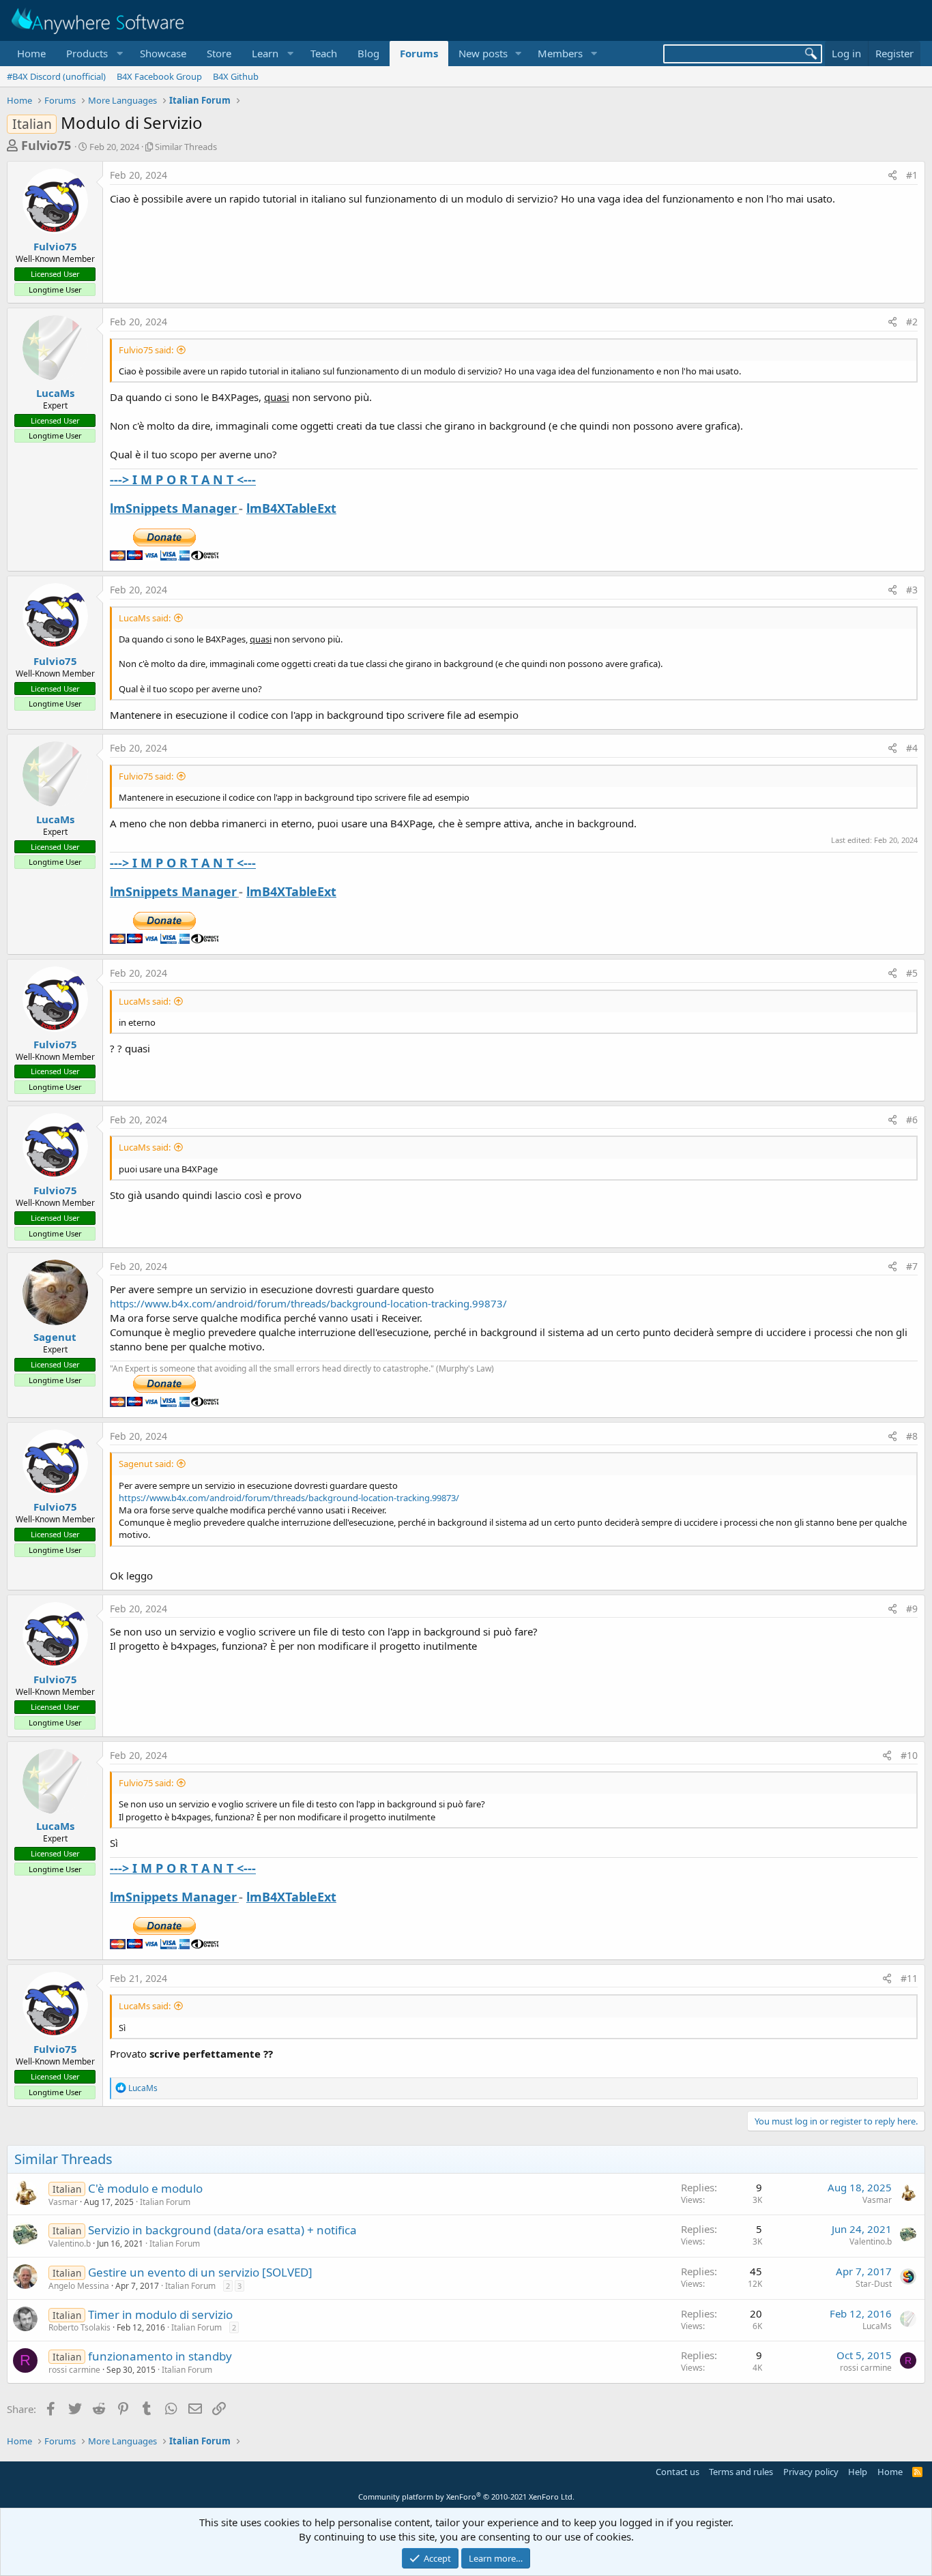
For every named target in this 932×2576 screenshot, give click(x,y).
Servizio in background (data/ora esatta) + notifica (222, 2230)
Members (560, 53)
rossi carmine (74, 2370)
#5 (912, 973)
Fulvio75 (46, 145)
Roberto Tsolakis (79, 2327)
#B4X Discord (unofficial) (56, 76)
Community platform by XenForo (466, 2497)
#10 (909, 1755)
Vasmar (63, 2202)
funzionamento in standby (160, 2356)
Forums (419, 53)
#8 (912, 1436)
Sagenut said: (146, 1464)
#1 (912, 175)
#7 (912, 1266)
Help (858, 2472)
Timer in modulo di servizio (160, 2314)
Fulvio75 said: (146, 350)
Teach (324, 53)
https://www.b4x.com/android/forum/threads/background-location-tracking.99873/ (308, 1303)
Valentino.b (70, 2244)
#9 (912, 1609)
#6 (912, 1120)
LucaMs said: (145, 618)
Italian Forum (165, 2202)
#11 (909, 1978)
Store (219, 53)
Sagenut (55, 1337)
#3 (912, 590)
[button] (93, 54)
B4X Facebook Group (159, 76)
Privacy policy (811, 2472)
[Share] (892, 175)
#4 (912, 748)
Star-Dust (874, 2284)
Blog (368, 53)
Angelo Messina (79, 2286)
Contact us (678, 2472)
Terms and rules (741, 2472)
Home (31, 53)
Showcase (163, 53)
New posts (483, 53)
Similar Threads (186, 147)
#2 (912, 322)
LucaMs (55, 393)
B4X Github (236, 76)
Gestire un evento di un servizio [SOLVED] (200, 2272)
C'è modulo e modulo (145, 2188)
